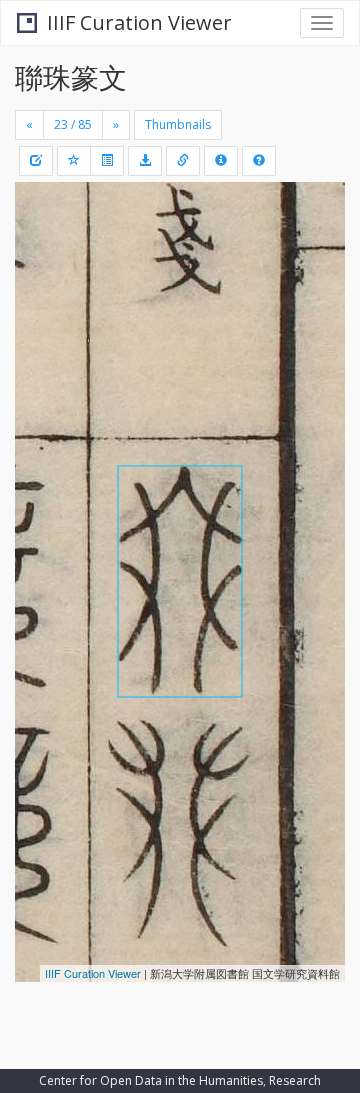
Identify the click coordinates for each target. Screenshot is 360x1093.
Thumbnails (178, 124)
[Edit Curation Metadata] (36, 161)
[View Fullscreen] (42, 283)
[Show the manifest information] (221, 161)
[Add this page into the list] (74, 161)
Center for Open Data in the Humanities (151, 1080)
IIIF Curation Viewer (139, 22)
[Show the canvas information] (183, 161)
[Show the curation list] (107, 161)
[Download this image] (145, 161)
